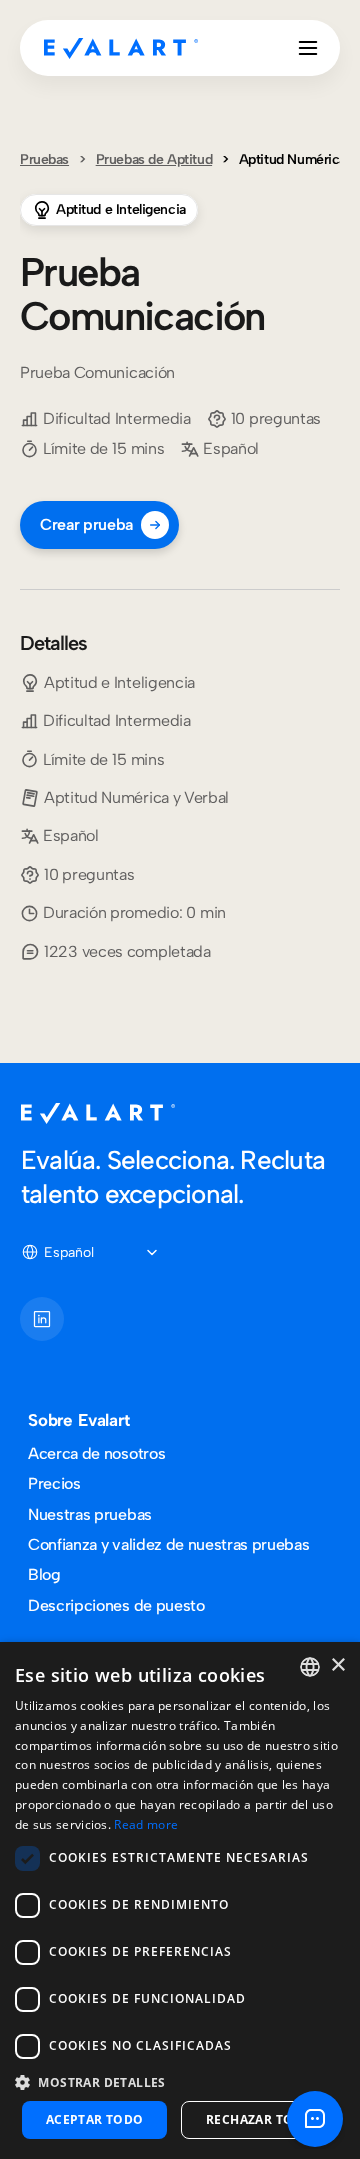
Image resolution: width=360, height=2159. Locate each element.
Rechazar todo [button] (259, 2119)
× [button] (337, 1665)
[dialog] (180, 1900)
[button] (180, 2081)
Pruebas (44, 159)
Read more (146, 1824)
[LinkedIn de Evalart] (42, 1319)
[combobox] (310, 1667)
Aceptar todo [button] (95, 2119)
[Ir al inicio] (121, 48)
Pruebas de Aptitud (154, 159)
